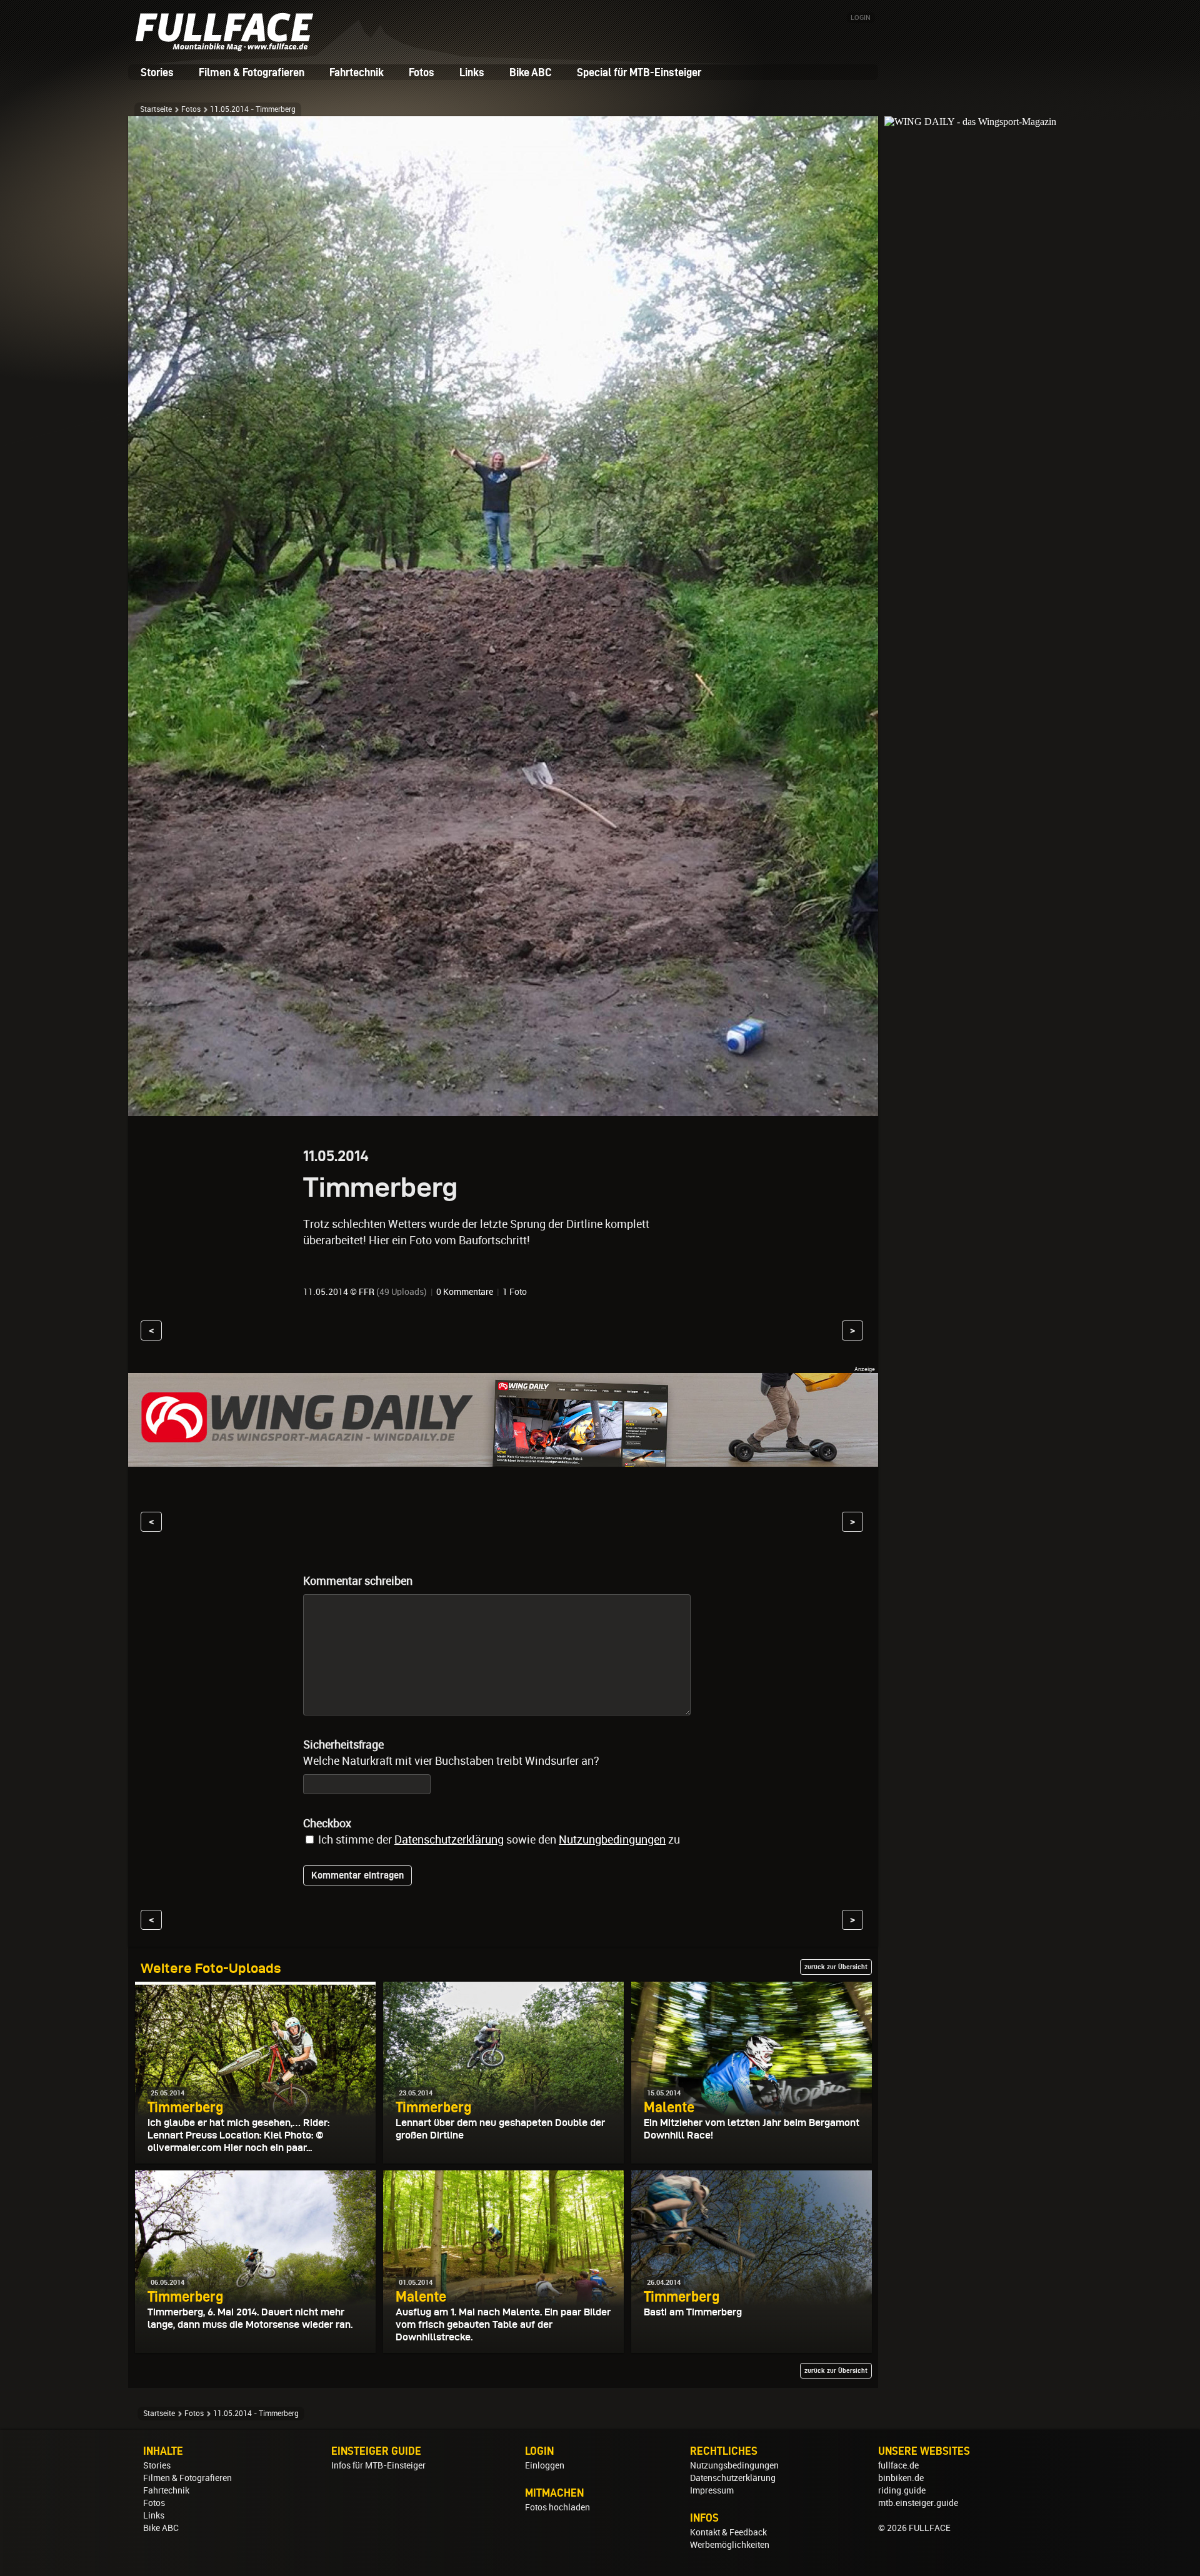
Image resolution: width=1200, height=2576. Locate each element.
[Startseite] (228, 47)
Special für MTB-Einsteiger (639, 72)
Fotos (422, 72)
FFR (367, 1292)
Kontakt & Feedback (728, 2532)
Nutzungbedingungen (612, 1840)
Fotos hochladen (557, 2507)
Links (472, 72)
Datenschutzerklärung (449, 1840)
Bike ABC (531, 72)
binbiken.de (901, 2478)
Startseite (156, 109)
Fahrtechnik (357, 72)
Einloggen (545, 2465)
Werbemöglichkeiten (730, 2545)
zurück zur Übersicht (836, 1967)
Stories (157, 72)
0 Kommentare (465, 1292)
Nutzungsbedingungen (734, 2465)
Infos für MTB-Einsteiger (378, 2465)
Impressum (712, 2490)
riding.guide (902, 2490)
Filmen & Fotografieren (252, 72)
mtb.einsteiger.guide (918, 2503)
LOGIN (861, 18)
